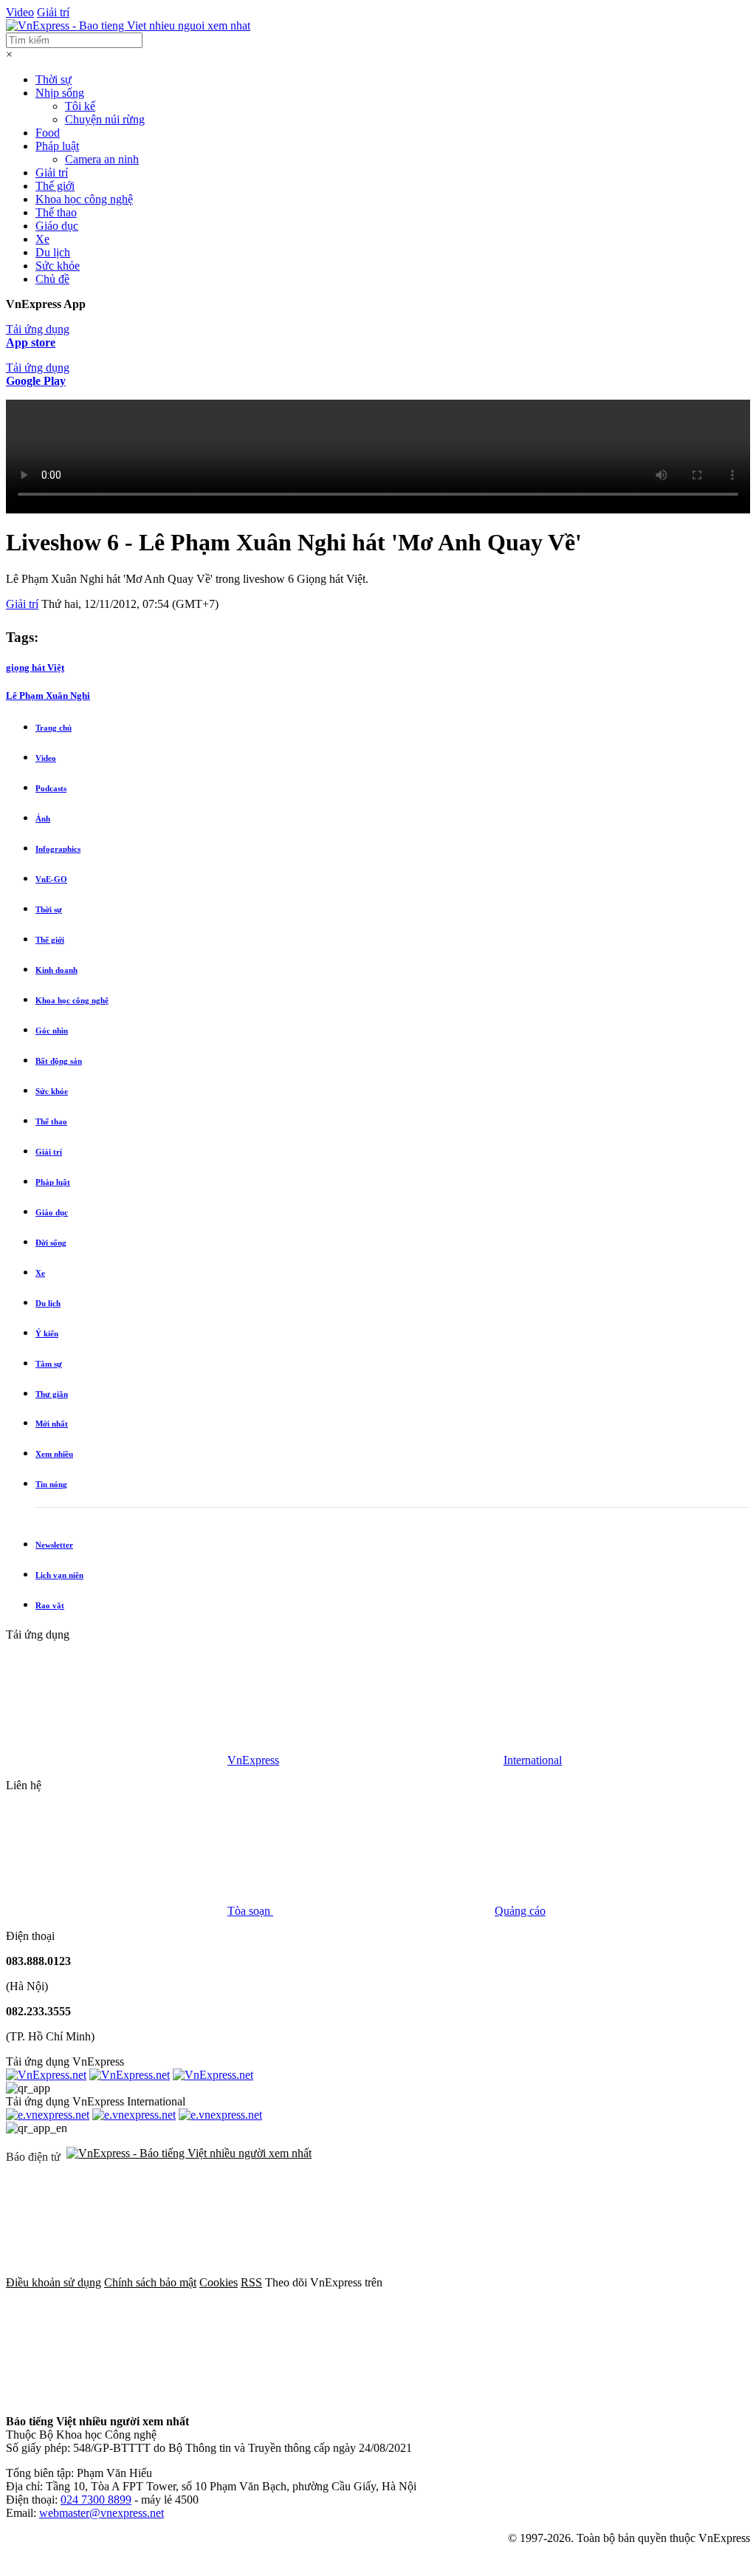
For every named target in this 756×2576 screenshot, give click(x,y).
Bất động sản (59, 1061)
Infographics (58, 849)
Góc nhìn (52, 1031)
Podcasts (51, 788)
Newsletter (54, 1545)
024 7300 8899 (96, 2500)
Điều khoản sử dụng (54, 2282)
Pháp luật (57, 146)
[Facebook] (496, 2282)
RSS (251, 2282)
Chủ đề (52, 279)
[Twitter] (117, 2396)
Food (48, 133)
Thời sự (54, 79)
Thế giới (55, 186)
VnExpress (253, 1760)
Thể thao (56, 212)
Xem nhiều (54, 1454)
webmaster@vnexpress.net (102, 2513)
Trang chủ (54, 728)
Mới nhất (52, 1424)
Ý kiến (47, 1333)
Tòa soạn (250, 1911)
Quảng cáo (520, 1911)
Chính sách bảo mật (150, 2282)
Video (20, 12)
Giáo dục (57, 226)
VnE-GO (51, 879)
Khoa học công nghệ (84, 199)
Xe (42, 239)
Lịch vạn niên (59, 1575)
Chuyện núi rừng (105, 119)
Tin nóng (51, 1484)
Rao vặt (50, 1605)
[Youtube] (341, 2396)
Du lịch (53, 252)
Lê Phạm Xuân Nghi (48, 696)
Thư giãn (52, 1394)
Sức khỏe (58, 266)
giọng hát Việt (35, 667)
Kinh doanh (56, 970)
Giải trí (53, 12)
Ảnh (43, 819)
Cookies (219, 2282)
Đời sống (51, 1243)
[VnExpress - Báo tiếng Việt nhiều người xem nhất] (128, 25)
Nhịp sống (60, 93)
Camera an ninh (102, 159)
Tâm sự (49, 1364)
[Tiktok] (566, 2396)
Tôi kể (80, 106)
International (533, 1760)
